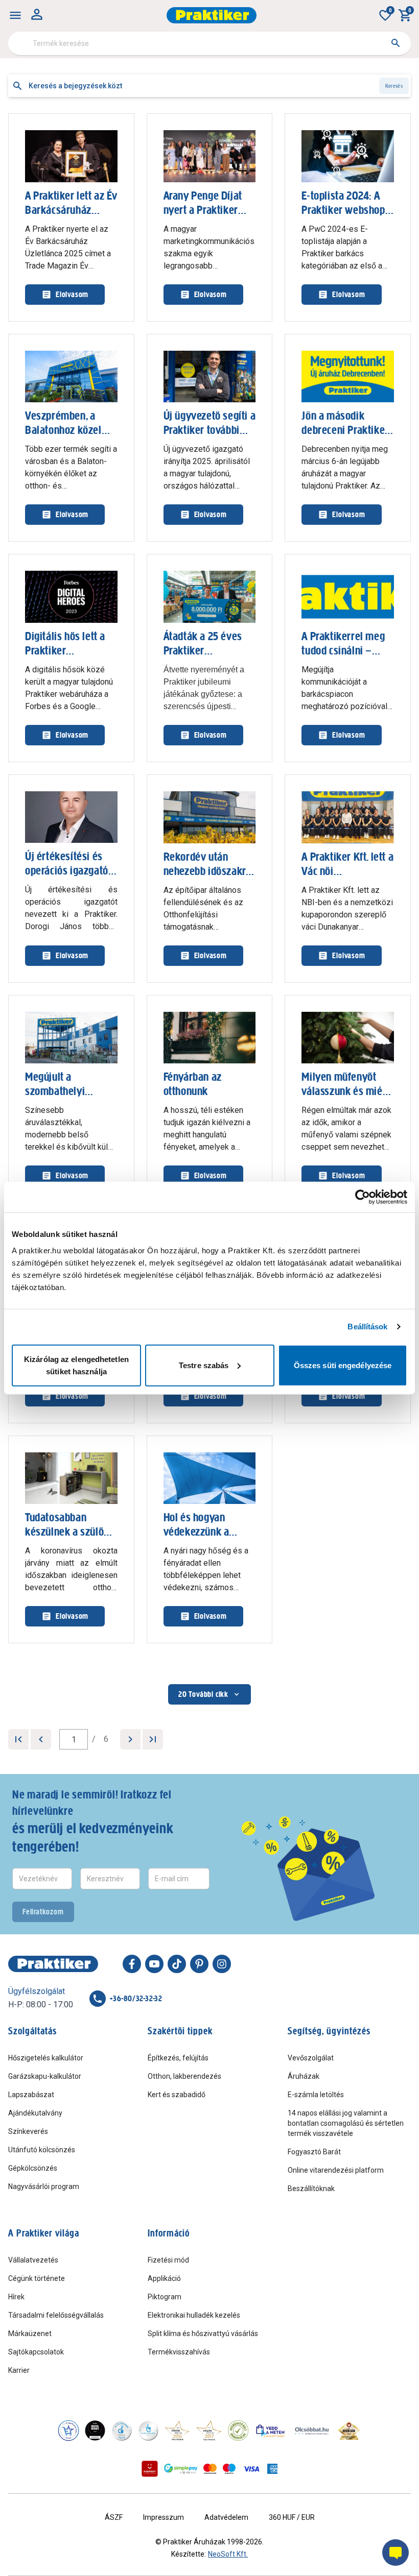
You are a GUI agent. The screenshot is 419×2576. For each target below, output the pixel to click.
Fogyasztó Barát (314, 2152)
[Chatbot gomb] (395, 2553)
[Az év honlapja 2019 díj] (148, 2431)
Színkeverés (28, 2131)
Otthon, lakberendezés (184, 2076)
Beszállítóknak (311, 2189)
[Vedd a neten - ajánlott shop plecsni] (271, 2431)
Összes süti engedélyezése (343, 1365)
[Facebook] (132, 1964)
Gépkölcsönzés (33, 2168)
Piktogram (165, 2297)
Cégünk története (37, 2278)
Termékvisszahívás (179, 2352)
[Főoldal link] (212, 15)
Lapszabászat (31, 2095)
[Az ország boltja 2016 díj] (177, 2431)
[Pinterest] (199, 1964)
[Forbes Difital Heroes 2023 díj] (95, 2431)
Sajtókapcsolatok (36, 2352)
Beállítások (367, 1327)
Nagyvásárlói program (44, 2186)
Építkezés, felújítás (178, 2058)
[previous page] (41, 1739)
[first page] (18, 1739)
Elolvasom (72, 294)
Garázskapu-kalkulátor (45, 2076)
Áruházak (304, 2076)
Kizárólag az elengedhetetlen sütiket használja (76, 1365)
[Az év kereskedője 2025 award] (349, 2431)
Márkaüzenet (30, 2334)
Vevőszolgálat (311, 2058)
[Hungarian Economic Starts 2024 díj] (68, 2431)
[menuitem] (15, 15)
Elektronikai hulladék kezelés (194, 2315)
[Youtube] (154, 1964)
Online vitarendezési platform (336, 2170)
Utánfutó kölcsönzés (42, 2150)
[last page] (153, 1739)
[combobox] (209, 43)
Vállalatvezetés (33, 2260)
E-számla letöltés (316, 2095)
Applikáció (164, 2278)
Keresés (394, 86)
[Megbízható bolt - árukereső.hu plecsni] (238, 2431)
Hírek (16, 2297)
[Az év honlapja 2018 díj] (122, 2431)
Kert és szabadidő (177, 2095)
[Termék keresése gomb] (395, 43)
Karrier (19, 2370)
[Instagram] (222, 1964)
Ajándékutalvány (35, 2113)
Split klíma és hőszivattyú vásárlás (203, 2334)
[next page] (130, 1739)
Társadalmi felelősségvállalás (56, 2315)
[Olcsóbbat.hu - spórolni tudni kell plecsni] (312, 2431)
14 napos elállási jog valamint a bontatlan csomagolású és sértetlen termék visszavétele (346, 2123)
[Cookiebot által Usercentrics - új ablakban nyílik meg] (363, 1197)
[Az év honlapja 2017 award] (209, 2431)
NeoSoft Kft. (228, 2554)
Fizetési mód (168, 2260)
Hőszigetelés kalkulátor (46, 2058)
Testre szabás (204, 1365)
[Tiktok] (177, 1964)
